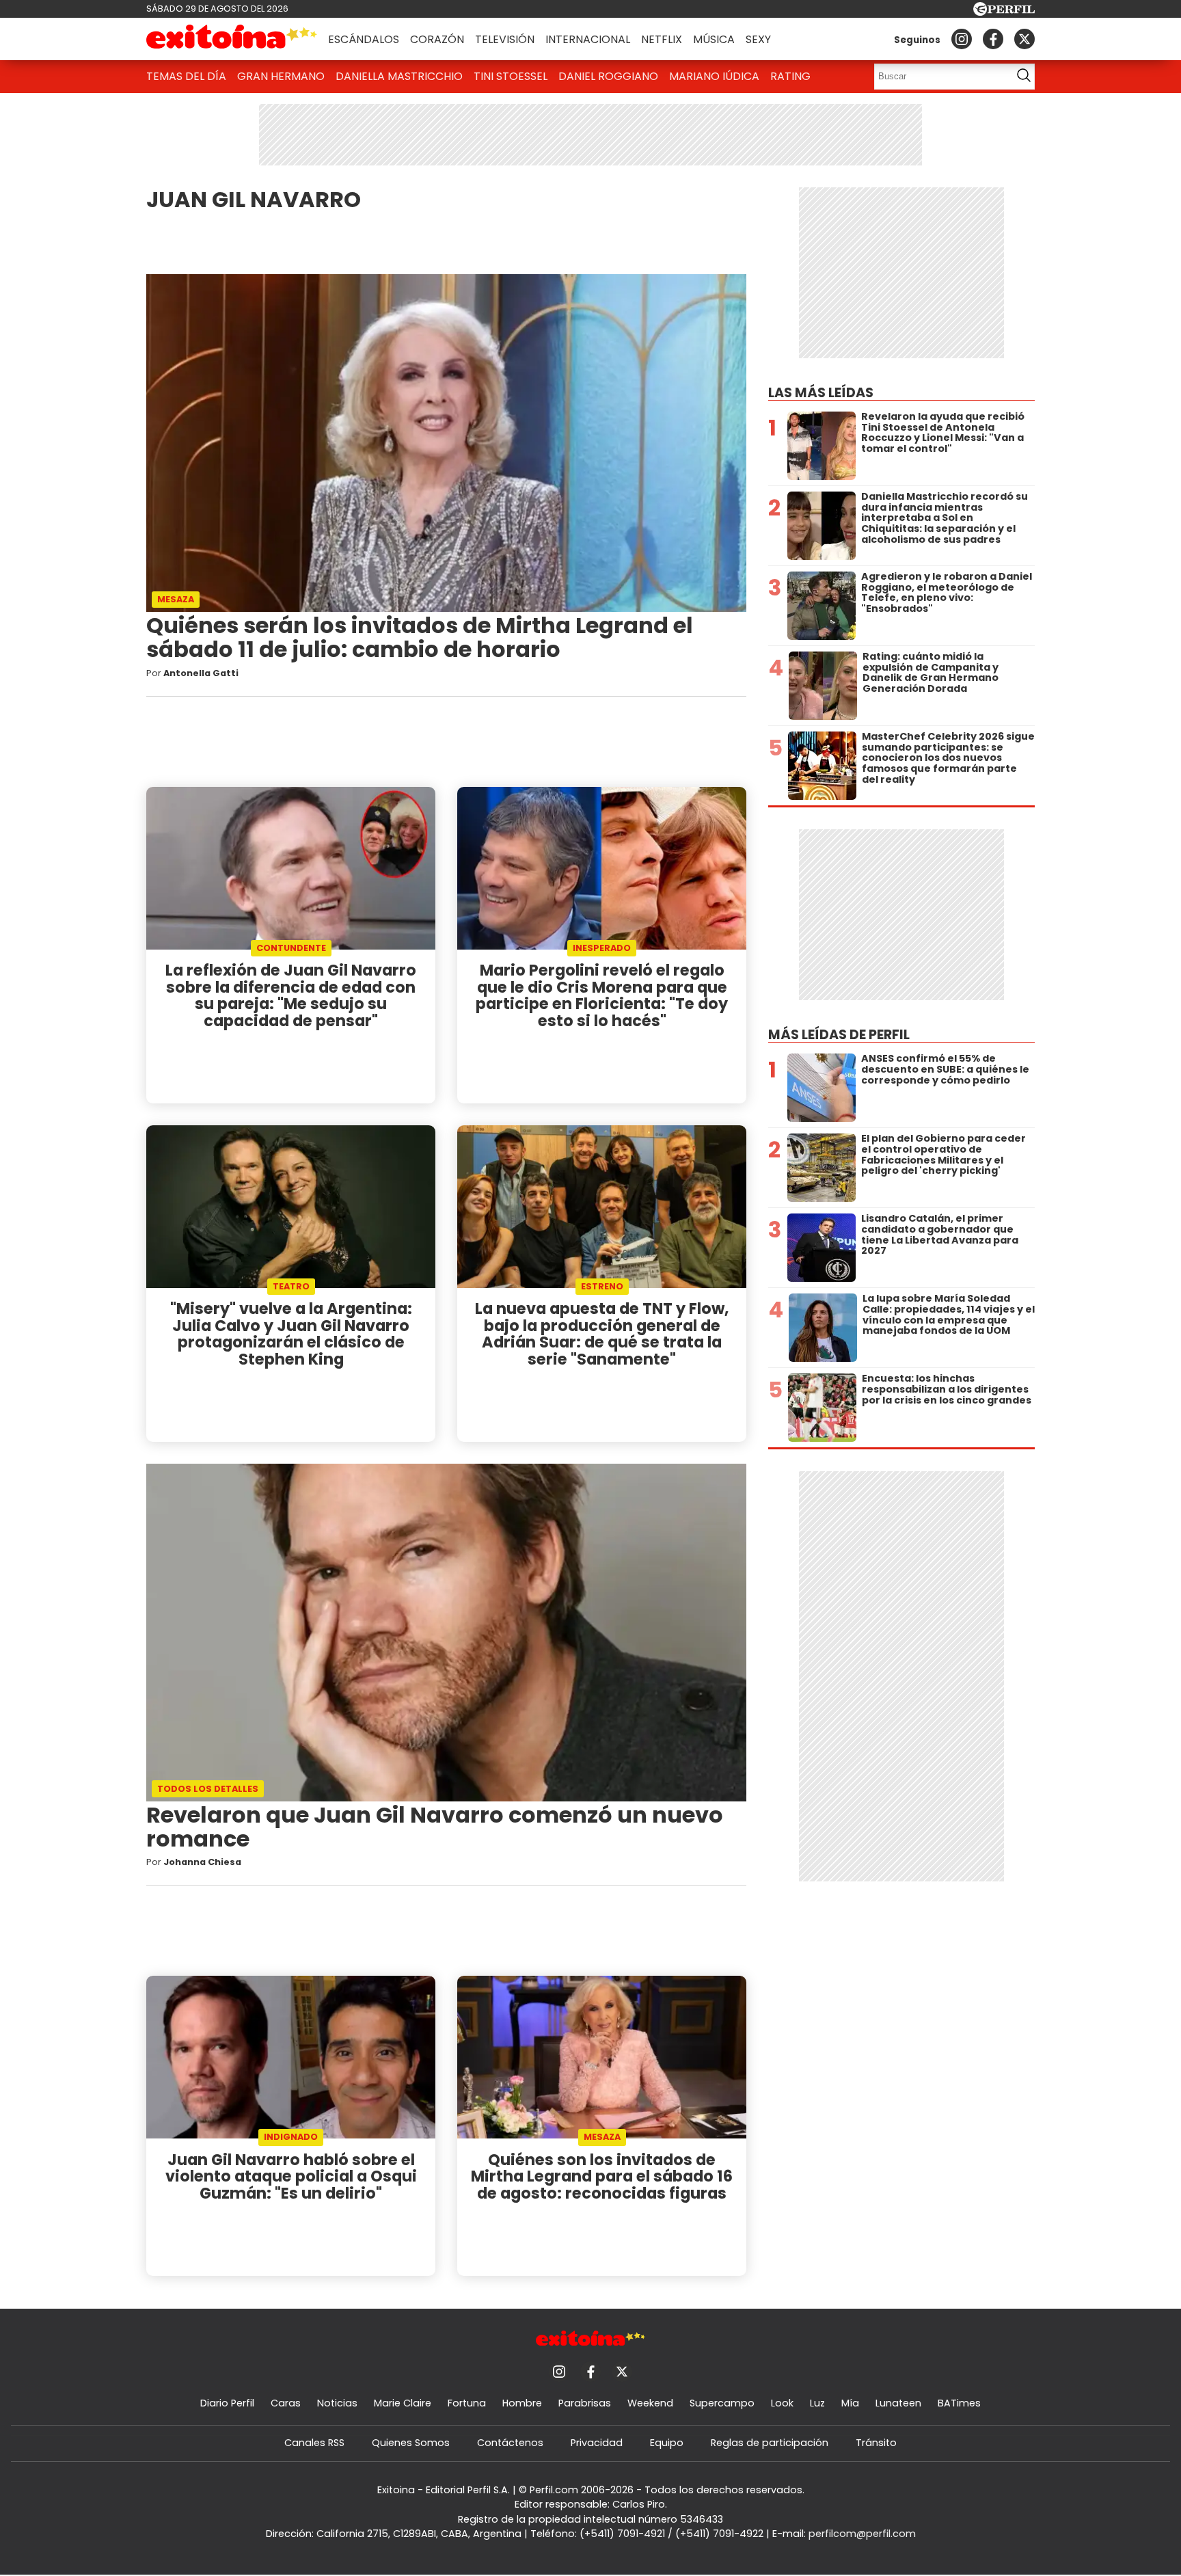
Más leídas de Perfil (839, 1035)
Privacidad (597, 2443)
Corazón (437, 39)
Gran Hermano (281, 76)
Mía (850, 2403)
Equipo (667, 2443)
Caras (286, 2403)
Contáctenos (510, 2443)
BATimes (959, 2403)
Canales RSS (314, 2443)
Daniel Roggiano (608, 76)
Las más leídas (821, 393)
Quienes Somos (411, 2443)
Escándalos (364, 39)
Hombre (522, 2403)
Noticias (337, 2403)
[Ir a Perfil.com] (1004, 12)
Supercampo (722, 2403)
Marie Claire (403, 2403)
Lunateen (898, 2403)
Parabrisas (585, 2403)
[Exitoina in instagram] (962, 39)
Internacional (588, 39)
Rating (790, 76)
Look (782, 2403)
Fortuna (467, 2403)
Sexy (758, 39)
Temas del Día (186, 76)
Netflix (662, 39)
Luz (817, 2403)
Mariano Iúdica (714, 76)
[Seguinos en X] (1024, 39)
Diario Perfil (227, 2403)
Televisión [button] (505, 39)
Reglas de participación (770, 2443)
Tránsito (876, 2443)
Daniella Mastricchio (399, 76)
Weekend (650, 2403)
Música (714, 39)
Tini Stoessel (511, 76)
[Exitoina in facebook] (993, 39)
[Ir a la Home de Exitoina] (232, 39)
